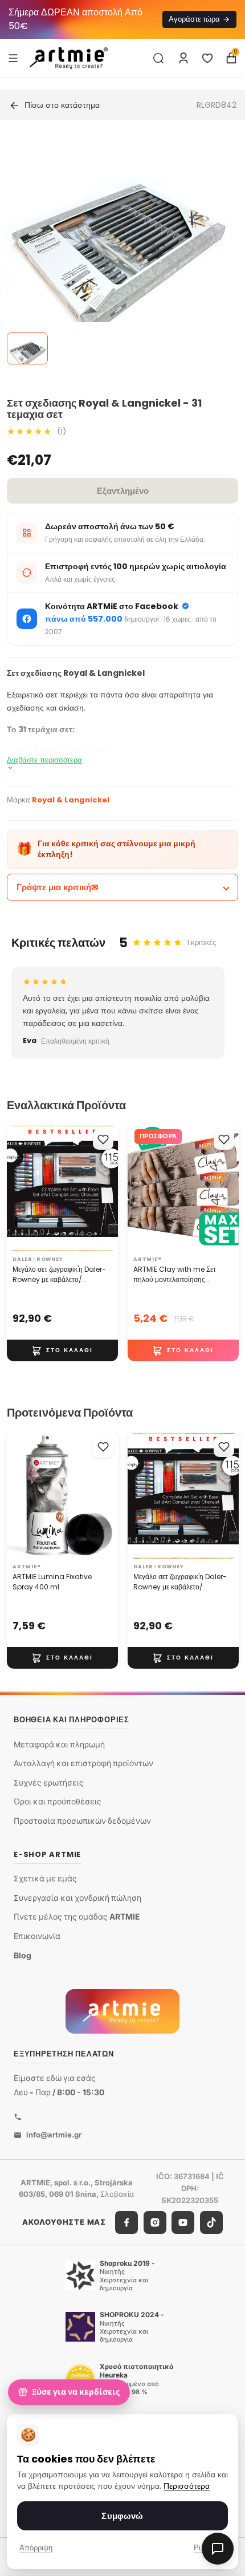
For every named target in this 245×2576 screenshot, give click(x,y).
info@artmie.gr (54, 2135)
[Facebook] (126, 2222)
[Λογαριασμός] (183, 58)
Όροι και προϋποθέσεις (58, 1801)
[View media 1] (27, 348)
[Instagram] (155, 2222)
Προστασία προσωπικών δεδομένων (82, 1821)
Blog (23, 1955)
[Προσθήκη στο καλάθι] (62, 1350)
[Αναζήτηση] (158, 58)
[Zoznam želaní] (207, 58)
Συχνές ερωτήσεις (49, 1782)
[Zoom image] (116, 250)
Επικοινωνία (37, 1936)
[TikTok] (211, 2222)
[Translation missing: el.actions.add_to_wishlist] (103, 1139)
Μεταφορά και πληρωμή (59, 1744)
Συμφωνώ (122, 2516)
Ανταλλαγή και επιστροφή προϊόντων (83, 1763)
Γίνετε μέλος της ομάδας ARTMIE (77, 1916)
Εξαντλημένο (123, 491)
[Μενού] (13, 58)
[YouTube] (183, 2222)
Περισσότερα (187, 2486)
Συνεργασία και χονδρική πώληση (77, 1898)
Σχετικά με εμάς (45, 1878)
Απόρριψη (36, 2548)
